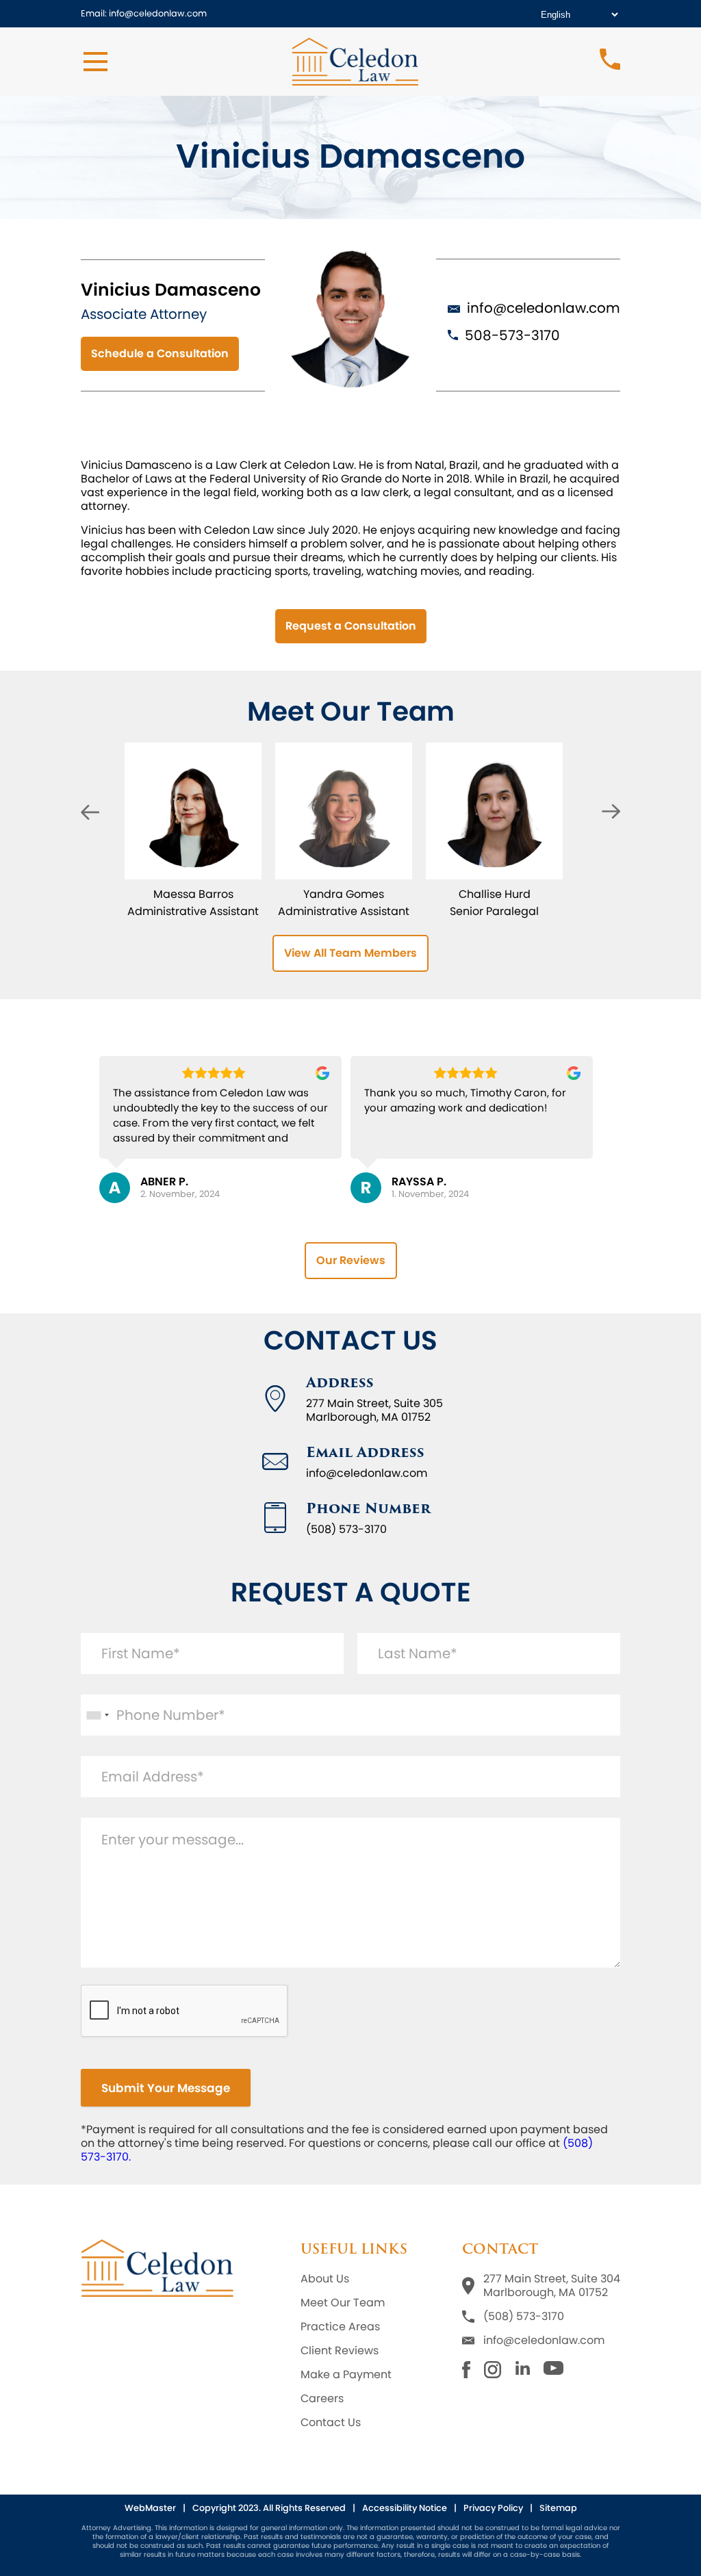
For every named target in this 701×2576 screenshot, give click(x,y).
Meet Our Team (343, 2303)
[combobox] (97, 1715)
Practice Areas (340, 2327)
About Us (325, 2279)
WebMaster (150, 2508)
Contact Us (331, 2423)
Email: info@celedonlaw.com (144, 13)
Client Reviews (340, 2351)
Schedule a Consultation (160, 353)
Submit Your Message (166, 2088)
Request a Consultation (351, 626)
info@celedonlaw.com (544, 308)
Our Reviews (351, 1260)
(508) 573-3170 (524, 2317)
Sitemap (558, 2508)
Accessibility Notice (405, 2508)
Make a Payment (346, 2375)
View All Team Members (350, 953)
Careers (322, 2399)
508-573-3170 (512, 335)
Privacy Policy (493, 2508)
